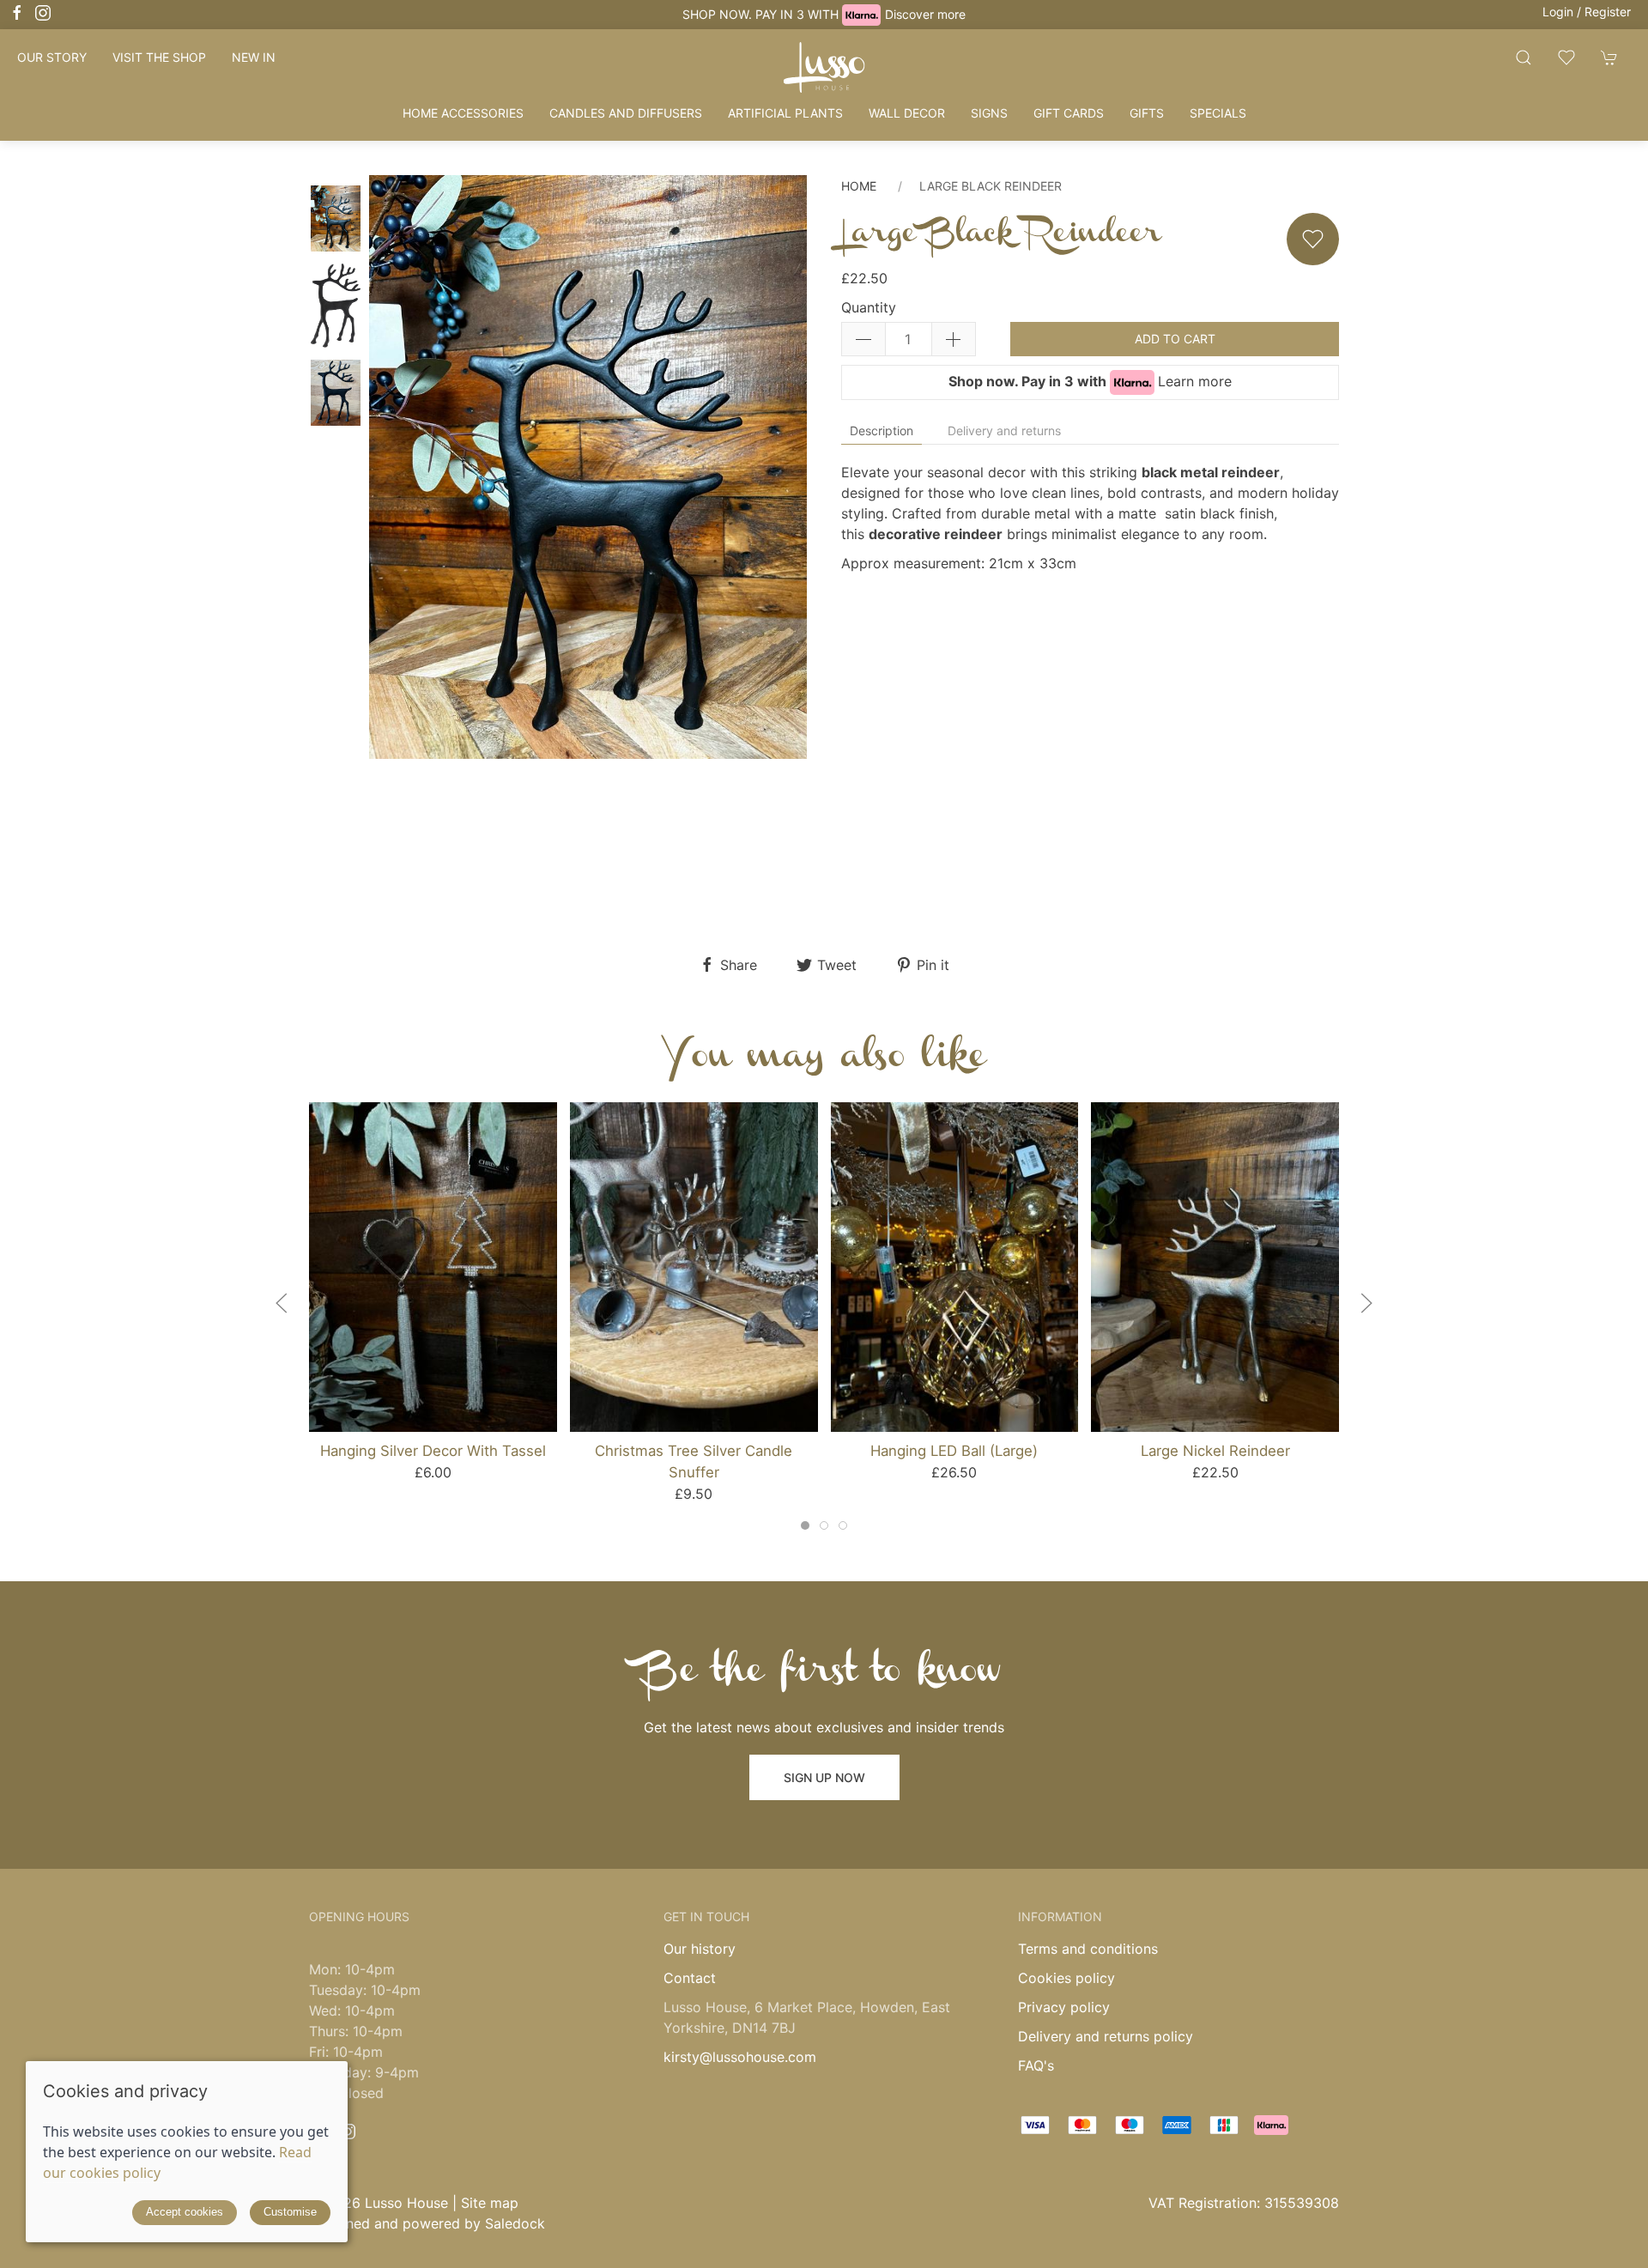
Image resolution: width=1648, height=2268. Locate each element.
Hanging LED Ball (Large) (954, 1451)
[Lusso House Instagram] (43, 13)
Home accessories (463, 113)
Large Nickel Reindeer (1215, 1451)
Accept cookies (185, 2212)
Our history (700, 1949)
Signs (989, 113)
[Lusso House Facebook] (17, 13)
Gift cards (1069, 113)
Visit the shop (159, 57)
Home (859, 186)
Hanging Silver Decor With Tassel (433, 1451)
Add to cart (1175, 339)
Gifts (1147, 113)
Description (882, 431)
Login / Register (1587, 12)
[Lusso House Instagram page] (348, 2132)
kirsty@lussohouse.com (740, 2057)
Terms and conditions (1088, 1949)
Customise (290, 2212)
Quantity (869, 307)
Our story (52, 57)
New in (254, 57)
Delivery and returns (1004, 431)
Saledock (515, 2223)
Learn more (1195, 381)
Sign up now (824, 1777)
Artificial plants (785, 113)
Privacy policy (1064, 2007)
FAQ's (1036, 2065)
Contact (690, 1978)
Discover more (925, 14)
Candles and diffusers (626, 113)
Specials (1218, 113)
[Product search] (1524, 57)
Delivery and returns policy (1106, 2036)
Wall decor (907, 113)
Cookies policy (1066, 1978)
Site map (490, 2203)
